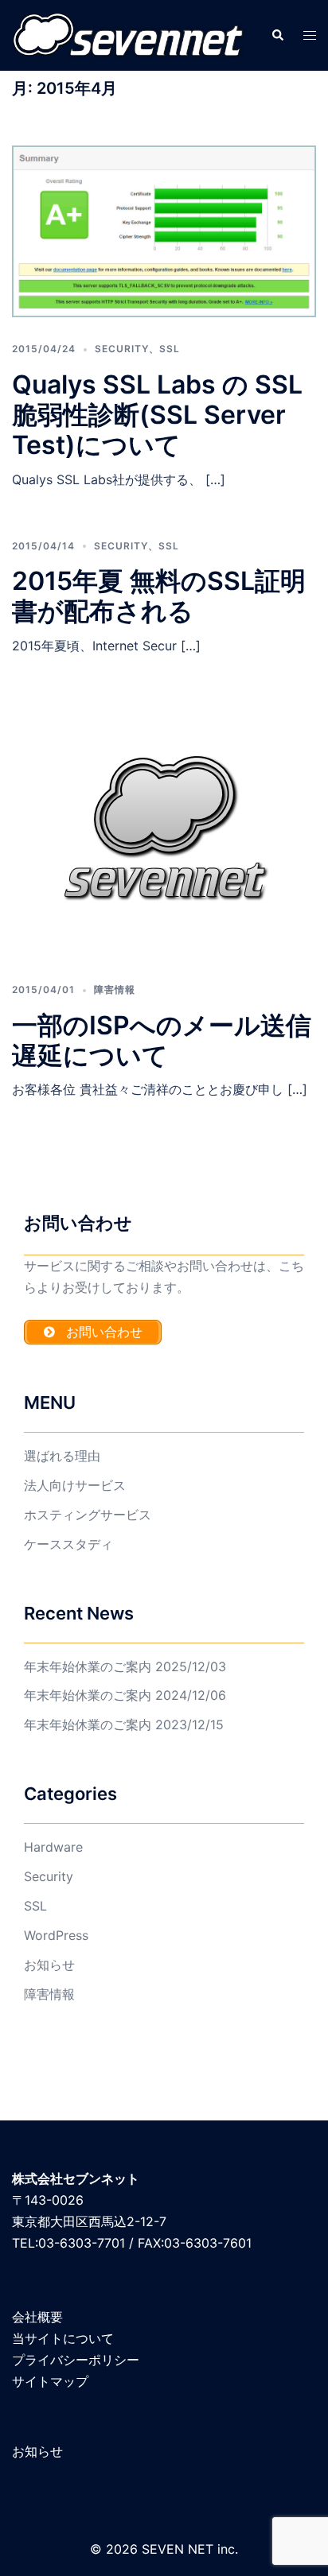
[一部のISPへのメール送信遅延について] (164, 831)
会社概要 (37, 2317)
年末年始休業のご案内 (88, 1666)
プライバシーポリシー (76, 2360)
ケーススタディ (68, 1544)
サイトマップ (50, 2381)
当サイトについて (63, 2338)
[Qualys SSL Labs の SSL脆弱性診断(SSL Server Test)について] (164, 232)
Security (122, 349)
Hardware (53, 1847)
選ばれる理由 (62, 1456)
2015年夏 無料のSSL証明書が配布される (159, 596)
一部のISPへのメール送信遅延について (162, 1040)
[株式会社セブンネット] (129, 34)
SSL (170, 349)
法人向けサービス (75, 1485)
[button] (277, 35)
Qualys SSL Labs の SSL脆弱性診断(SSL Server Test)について (157, 415)
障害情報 (115, 989)
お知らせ (49, 1965)
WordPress (56, 1935)
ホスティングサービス (88, 1515)
